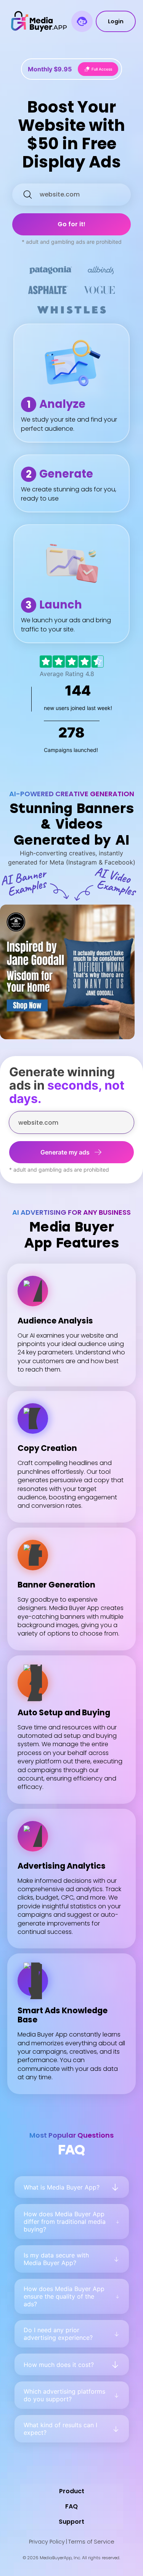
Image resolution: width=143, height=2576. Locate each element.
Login (116, 21)
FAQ (71, 2506)
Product (72, 2491)
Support (71, 2522)
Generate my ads (65, 1152)
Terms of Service (91, 2542)
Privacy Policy (47, 2542)
